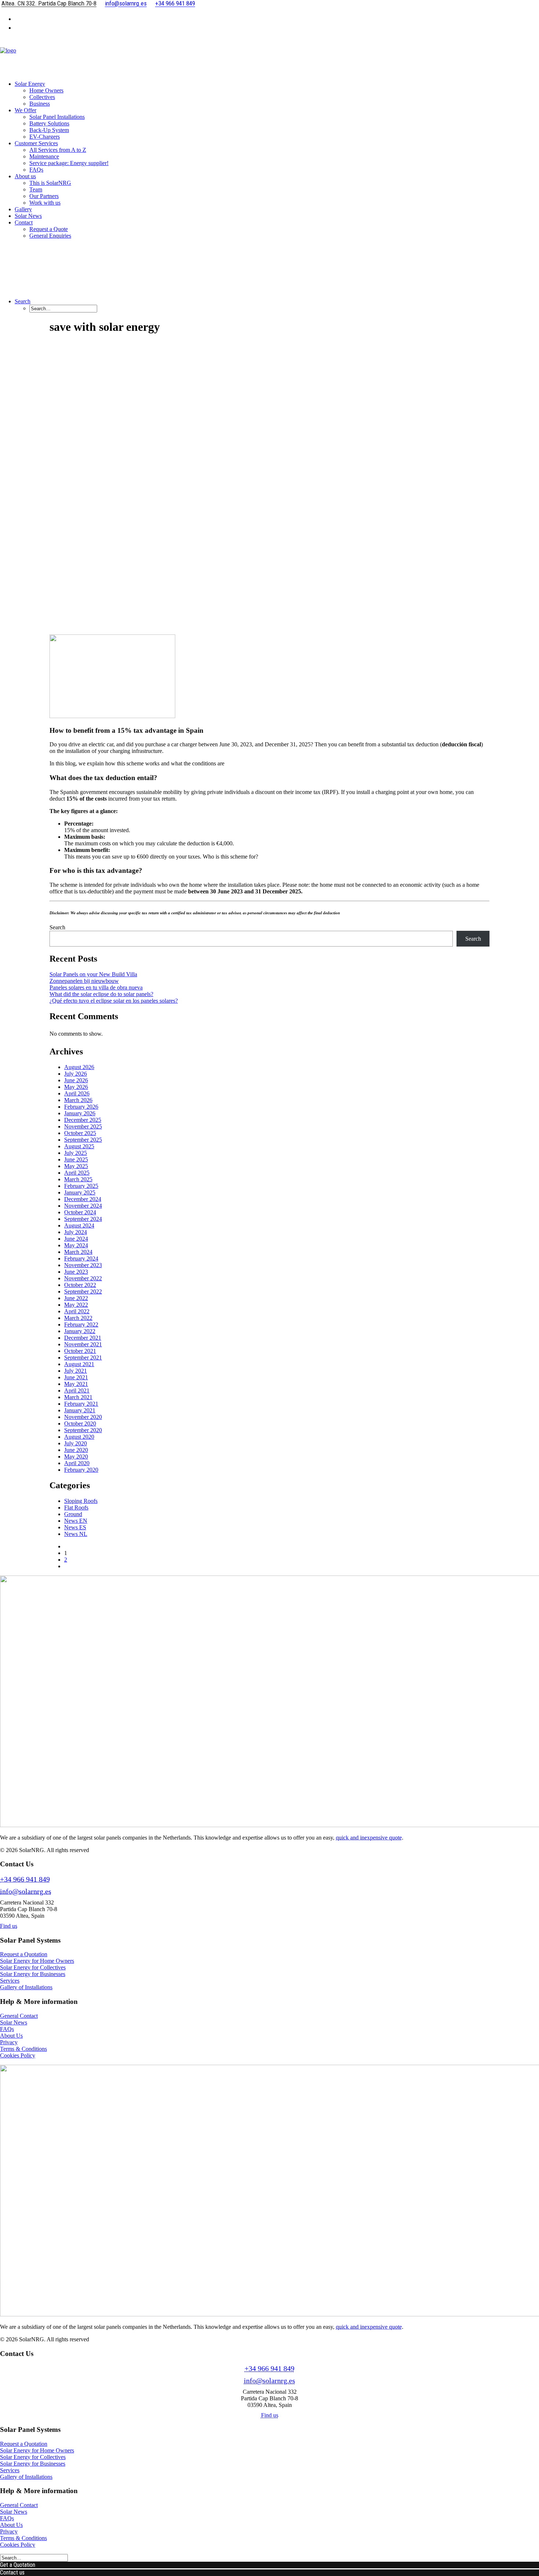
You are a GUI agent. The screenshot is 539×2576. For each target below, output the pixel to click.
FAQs (36, 170)
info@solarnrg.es (26, 1891)
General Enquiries (50, 236)
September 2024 (83, 1219)
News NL (76, 1534)
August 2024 (79, 1225)
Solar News (28, 216)
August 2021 (79, 1364)
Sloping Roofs (81, 1501)
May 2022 (76, 1305)
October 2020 (80, 1424)
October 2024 (80, 1212)
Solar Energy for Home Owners (37, 1961)
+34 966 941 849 (25, 1879)
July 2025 (76, 1153)
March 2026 (78, 1100)
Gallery (23, 209)
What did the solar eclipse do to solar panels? (101, 994)
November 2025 (83, 1126)
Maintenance (44, 156)
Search (57, 927)
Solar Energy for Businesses (33, 1974)
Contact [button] (24, 222)
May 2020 (76, 1457)
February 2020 (81, 1470)
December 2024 (83, 1199)
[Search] (34, 2557)
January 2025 (80, 1192)
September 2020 (83, 1430)
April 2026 (77, 1093)
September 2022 (83, 1291)
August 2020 (79, 1437)
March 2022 (78, 1318)
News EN (76, 1521)
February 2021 (81, 1404)
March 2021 (78, 1397)
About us (25, 176)
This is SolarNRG (50, 183)
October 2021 (80, 1351)
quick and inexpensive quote (369, 1838)
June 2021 (76, 1377)
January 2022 (80, 1331)
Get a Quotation (18, 2565)
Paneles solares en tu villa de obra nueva (96, 987)
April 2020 (77, 1463)
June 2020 (76, 1450)
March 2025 (78, 1179)
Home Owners (46, 90)
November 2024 (83, 1206)
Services (10, 1981)
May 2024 (76, 1245)
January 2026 (80, 1113)
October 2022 (80, 1285)
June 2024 (76, 1239)
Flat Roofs (76, 1507)
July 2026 (76, 1074)
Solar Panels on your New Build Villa (93, 974)
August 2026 (79, 1067)
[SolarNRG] (269, 56)
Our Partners (44, 196)
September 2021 (83, 1357)
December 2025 (83, 1120)
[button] (23, 301)
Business (40, 104)
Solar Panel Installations (57, 117)
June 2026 (76, 1080)
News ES (75, 1527)
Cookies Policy (18, 2055)
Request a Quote (49, 229)
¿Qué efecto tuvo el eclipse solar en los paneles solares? (114, 1001)
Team (36, 189)
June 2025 (76, 1159)
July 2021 (76, 1371)
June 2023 (76, 1272)
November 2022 (83, 1278)
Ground (73, 1514)
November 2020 (83, 1417)
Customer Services (36, 143)
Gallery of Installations (26, 1987)
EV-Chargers (45, 137)
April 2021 (77, 1391)
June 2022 (76, 1298)
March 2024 (78, 1252)
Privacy (9, 2042)
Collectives (42, 97)
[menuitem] (277, 18)
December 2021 (83, 1338)
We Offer (25, 110)
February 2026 (81, 1107)
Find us (9, 1926)
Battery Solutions (49, 123)
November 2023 (83, 1265)
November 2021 (83, 1344)
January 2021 (80, 1410)
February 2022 (81, 1324)
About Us (11, 2036)
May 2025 (76, 1166)
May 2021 (76, 1384)
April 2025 (77, 1173)
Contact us (12, 2573)
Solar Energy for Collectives (33, 1967)
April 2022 (77, 1311)
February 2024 (81, 1258)
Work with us (45, 203)
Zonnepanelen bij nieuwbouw (84, 981)
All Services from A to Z (58, 150)
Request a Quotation (24, 1954)
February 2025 (81, 1186)
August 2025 (79, 1146)
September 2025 (83, 1140)
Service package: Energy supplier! (69, 163)
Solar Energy (30, 84)
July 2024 (76, 1232)
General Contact (19, 2016)
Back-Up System (49, 130)
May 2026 (76, 1087)
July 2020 (76, 1443)
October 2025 (80, 1133)
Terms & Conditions (23, 2049)
